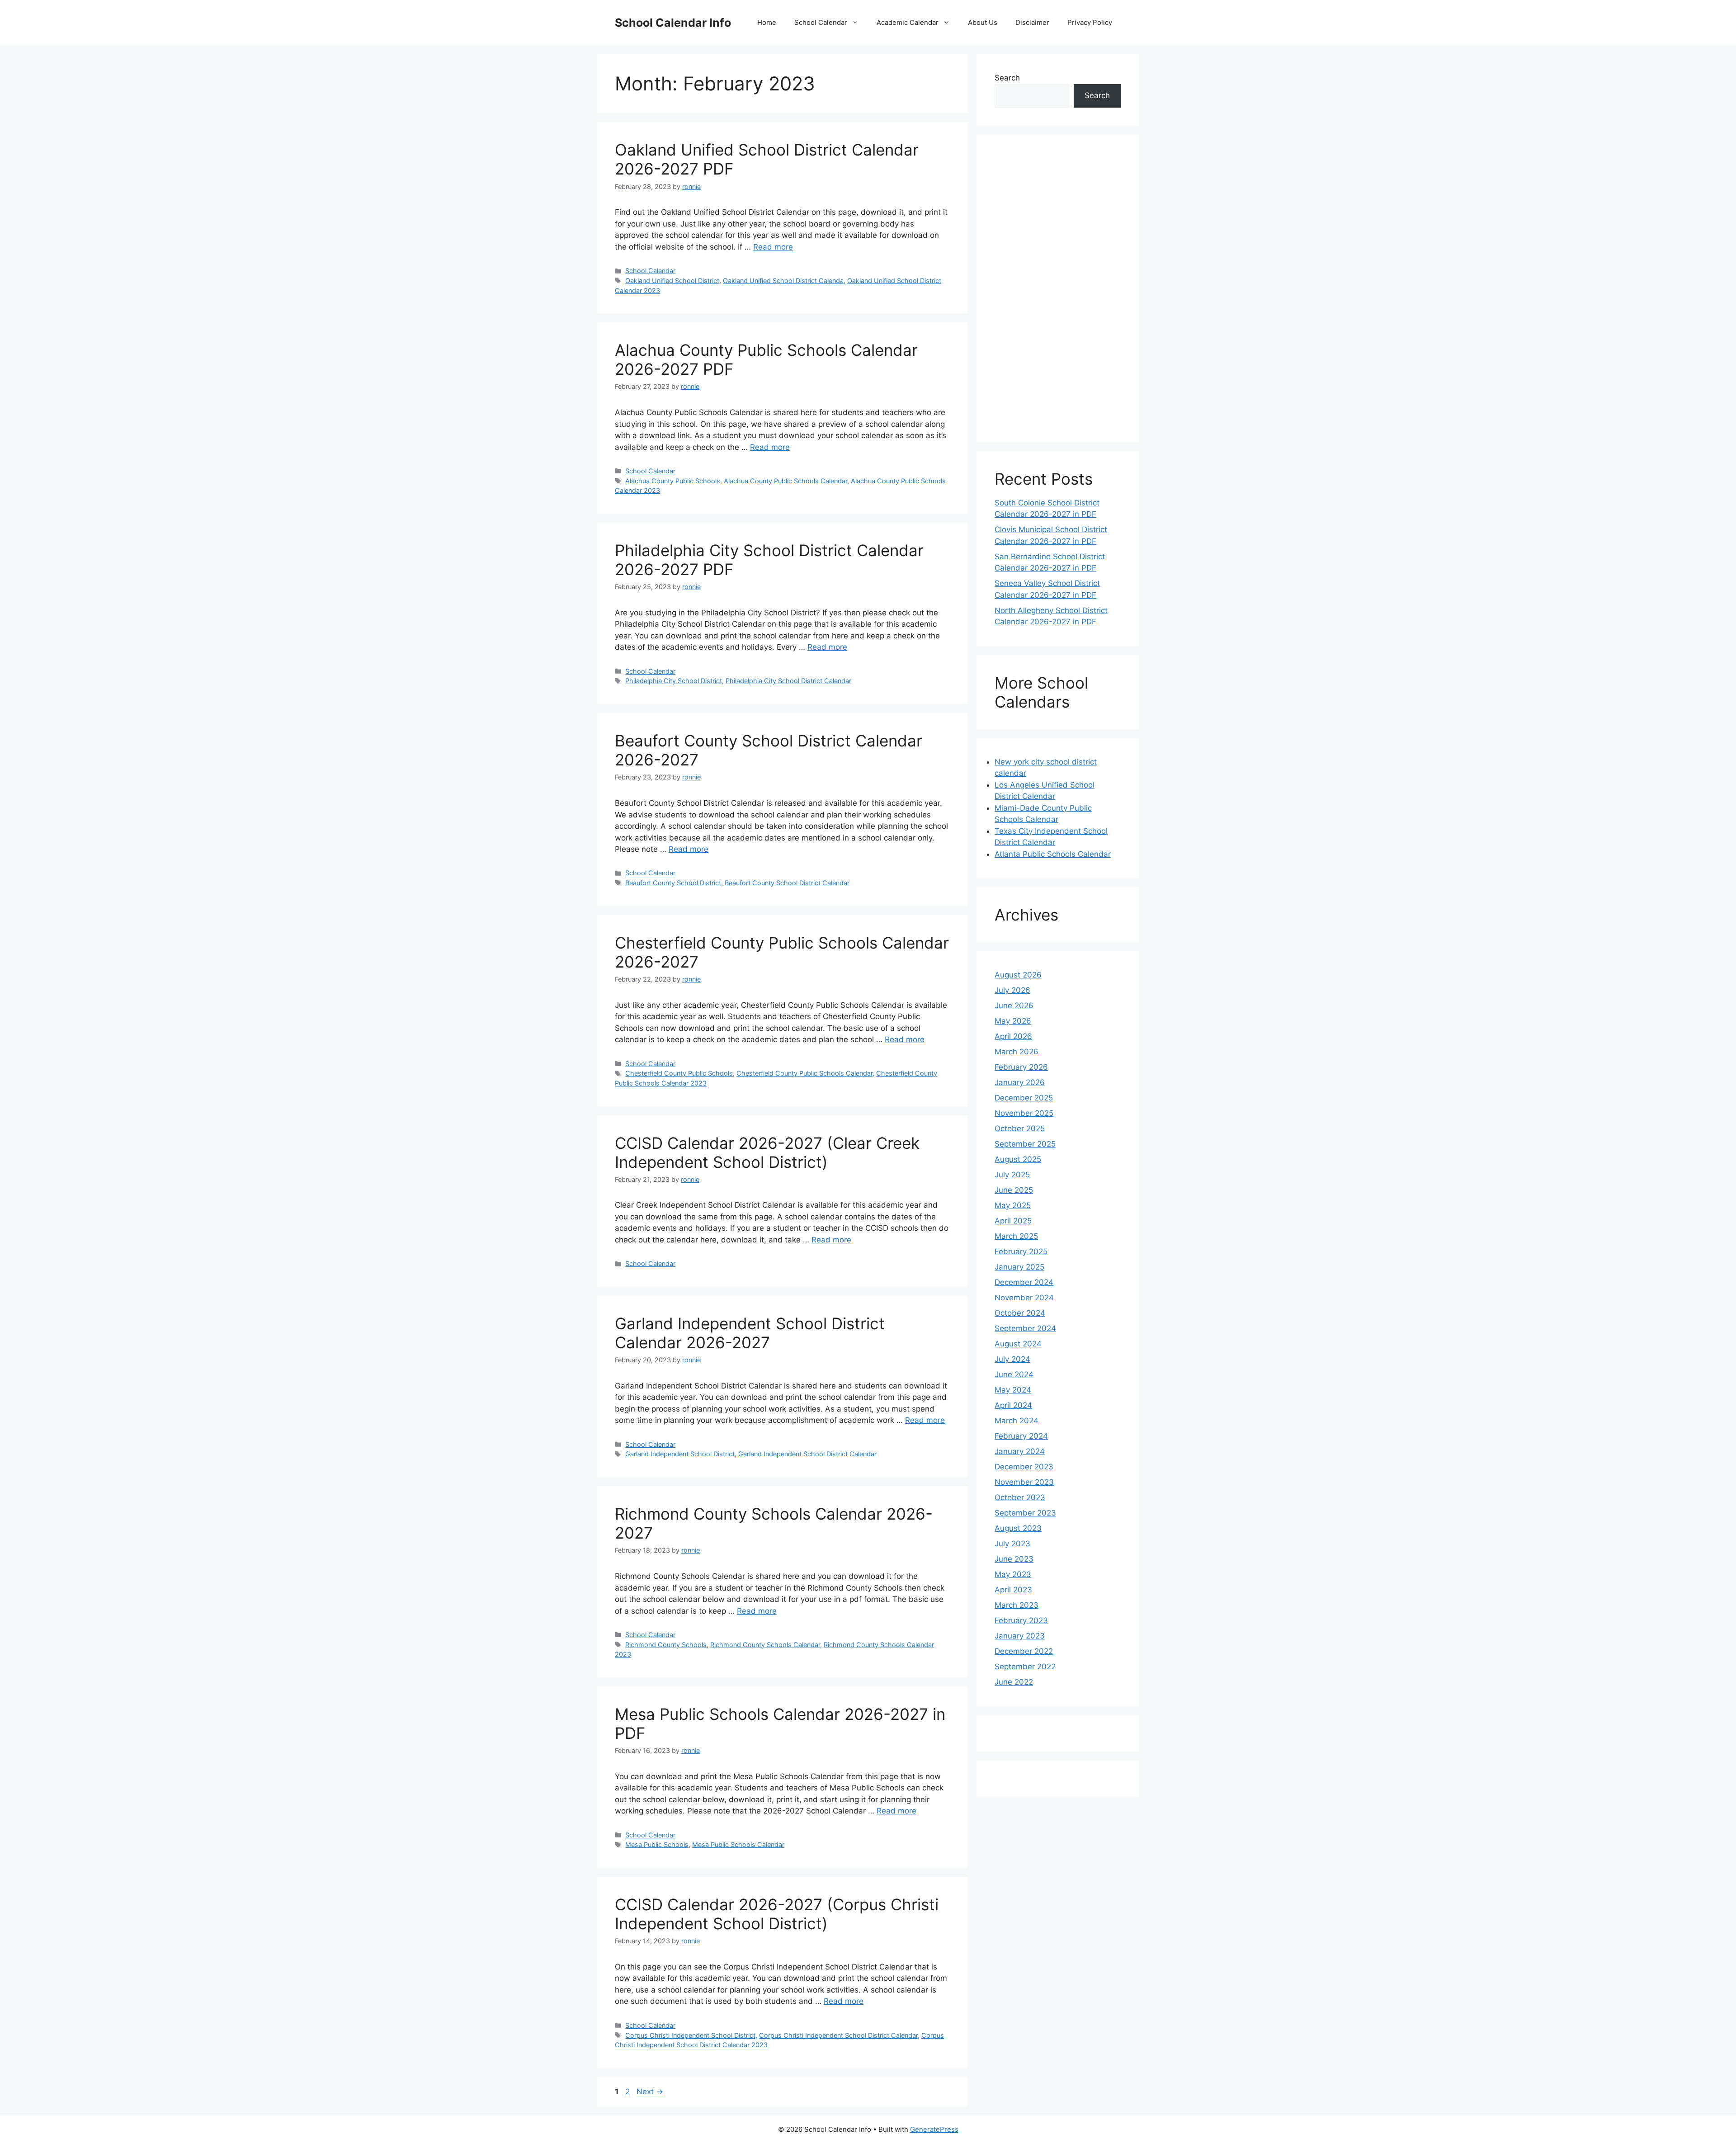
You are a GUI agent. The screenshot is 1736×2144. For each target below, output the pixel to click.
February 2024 (1021, 1436)
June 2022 (1014, 1682)
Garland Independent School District (680, 1454)
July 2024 (1012, 1359)
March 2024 (1017, 1421)
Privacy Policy (1090, 22)
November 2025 (1024, 1113)
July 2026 (1012, 990)
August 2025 (1018, 1159)
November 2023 (1024, 1482)
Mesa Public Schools (657, 1844)
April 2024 (1013, 1405)
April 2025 (1013, 1221)
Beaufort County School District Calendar (787, 883)
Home (767, 22)
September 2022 (1025, 1667)
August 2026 (1018, 975)
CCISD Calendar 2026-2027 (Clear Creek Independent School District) (767, 1152)
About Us (983, 22)
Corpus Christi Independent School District (690, 2035)
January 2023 (1020, 1636)
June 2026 (1014, 1006)
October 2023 (1020, 1497)
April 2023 (1013, 1590)
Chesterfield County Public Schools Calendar (804, 1073)
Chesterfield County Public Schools (679, 1073)
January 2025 (1019, 1267)
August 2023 (1018, 1528)
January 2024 (1020, 1451)
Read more (773, 247)
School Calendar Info (673, 23)
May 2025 (1013, 1205)
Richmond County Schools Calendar (765, 1645)
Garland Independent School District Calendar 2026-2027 (750, 1333)
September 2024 (1025, 1328)
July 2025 (1012, 1175)
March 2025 (1016, 1236)
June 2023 (1014, 1559)
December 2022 (1024, 1651)
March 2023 (1017, 1605)
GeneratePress (934, 2129)
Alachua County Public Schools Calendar (785, 481)
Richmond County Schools (666, 1645)
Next (650, 2092)
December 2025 (1024, 1098)
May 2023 (1013, 1574)
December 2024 (1024, 1282)
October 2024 (1020, 1313)
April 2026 (1013, 1036)
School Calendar (821, 22)
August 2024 (1018, 1344)
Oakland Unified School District (672, 281)
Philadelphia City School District (674, 681)
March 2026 (1017, 1052)
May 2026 (1013, 1021)
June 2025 (1014, 1190)
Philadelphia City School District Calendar (788, 681)
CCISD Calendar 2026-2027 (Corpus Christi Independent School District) (777, 1914)
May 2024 (1013, 1390)
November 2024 (1024, 1298)
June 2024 (1014, 1374)
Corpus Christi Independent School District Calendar (838, 2035)
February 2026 (1021, 1067)
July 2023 (1012, 1544)
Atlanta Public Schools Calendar (1053, 854)
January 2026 (1020, 1082)
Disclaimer (1032, 22)
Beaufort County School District (673, 883)
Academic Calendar (908, 22)
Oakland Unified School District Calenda (783, 281)
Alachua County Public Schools (673, 481)
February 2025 (1021, 1251)
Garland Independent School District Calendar (807, 1454)
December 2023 (1024, 1467)
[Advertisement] (1058, 288)
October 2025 (1020, 1129)
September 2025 (1025, 1144)
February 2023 (1021, 1620)
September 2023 (1025, 1513)
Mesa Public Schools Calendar (738, 1844)
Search (1007, 78)
